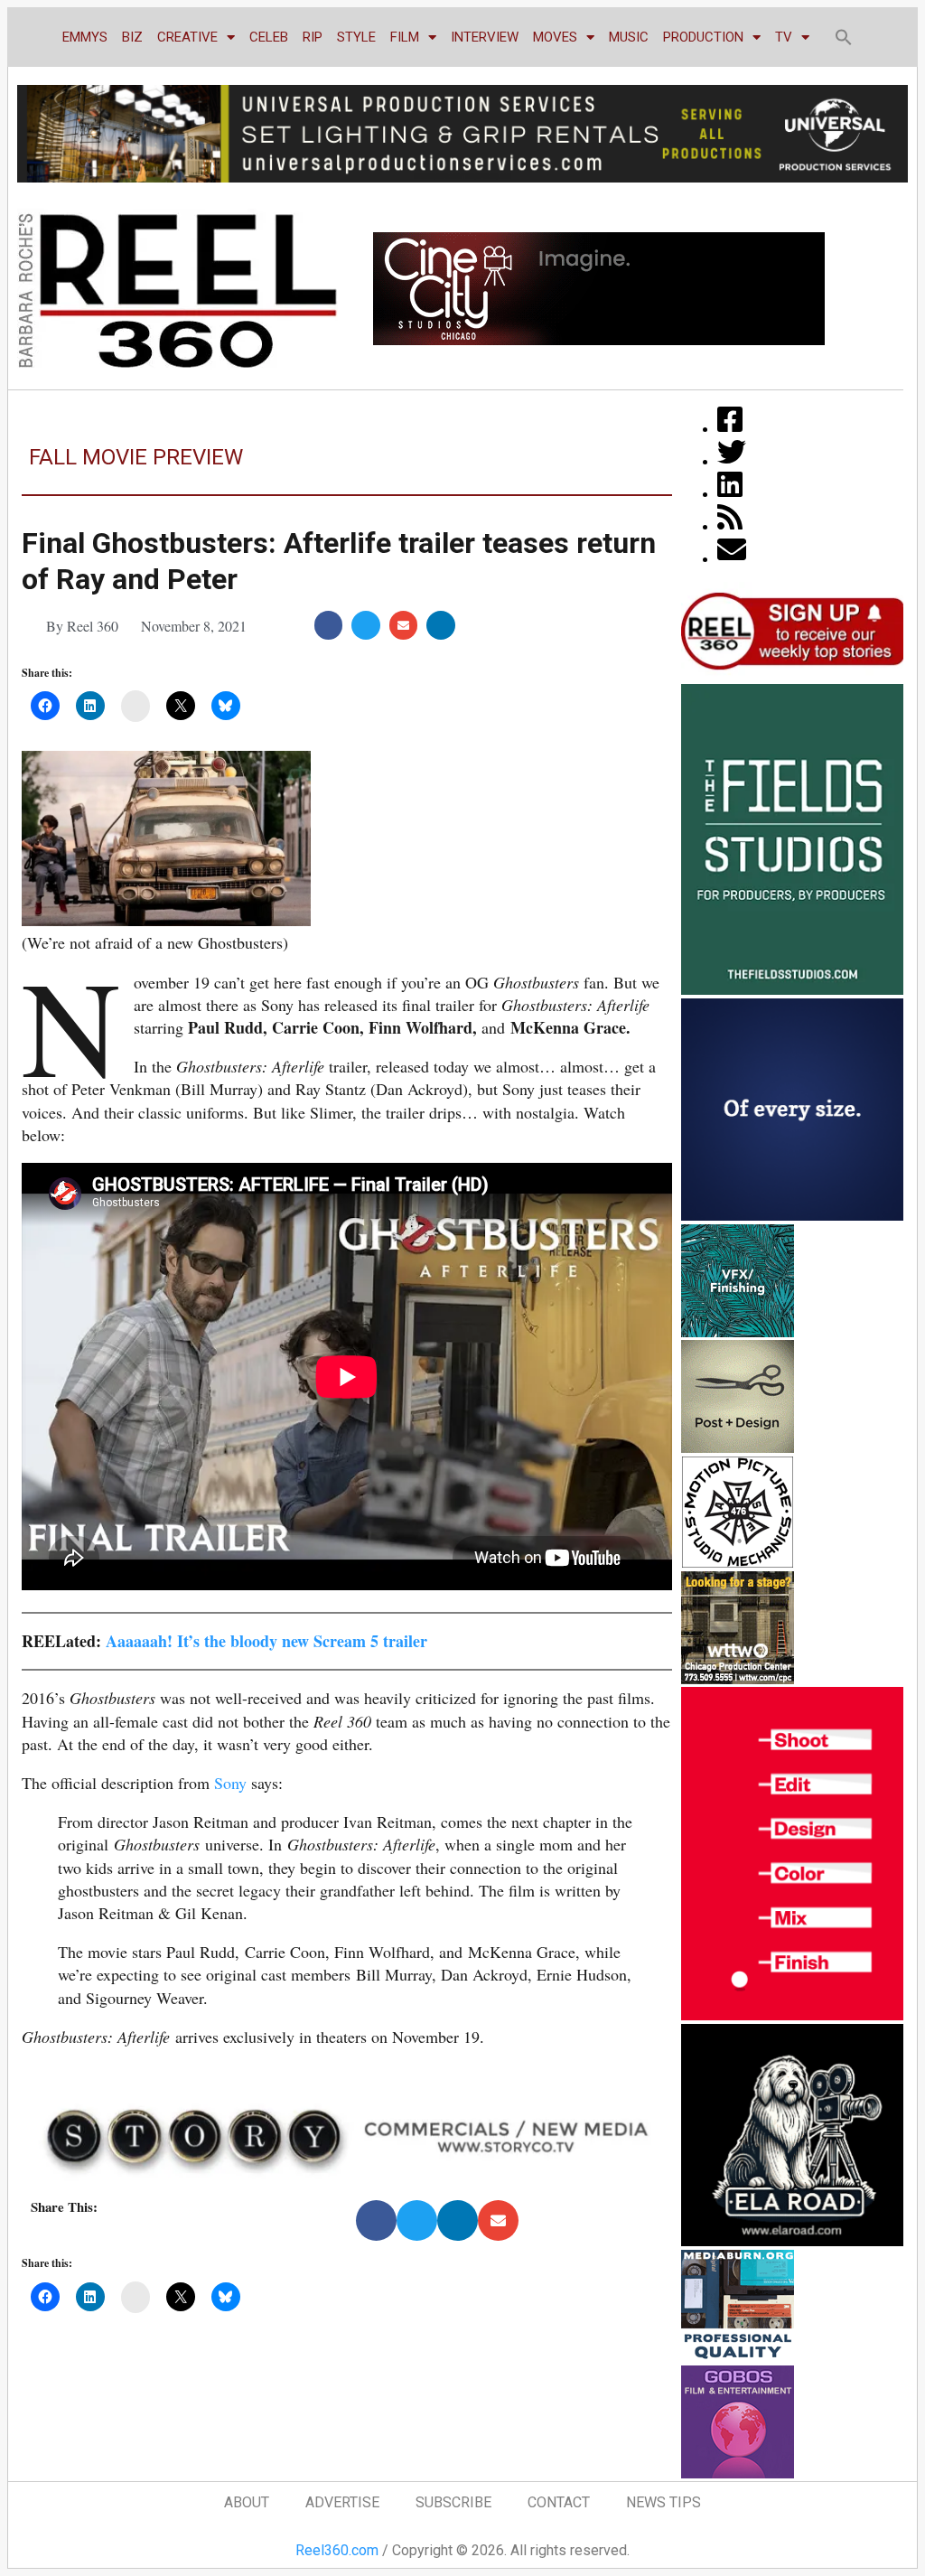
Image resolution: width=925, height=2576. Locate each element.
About (247, 2502)
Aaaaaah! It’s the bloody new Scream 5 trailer (266, 1641)
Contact (559, 2502)
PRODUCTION (703, 37)
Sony (230, 1783)
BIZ (132, 37)
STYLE (356, 37)
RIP (313, 37)
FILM (405, 37)
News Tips (663, 2502)
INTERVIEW (485, 37)
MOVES (555, 37)
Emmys (85, 37)
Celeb (269, 37)
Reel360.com (337, 2550)
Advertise (342, 2502)
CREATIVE (187, 37)
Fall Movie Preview (136, 457)
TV (784, 37)
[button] (844, 37)
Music (629, 37)
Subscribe (453, 2502)
